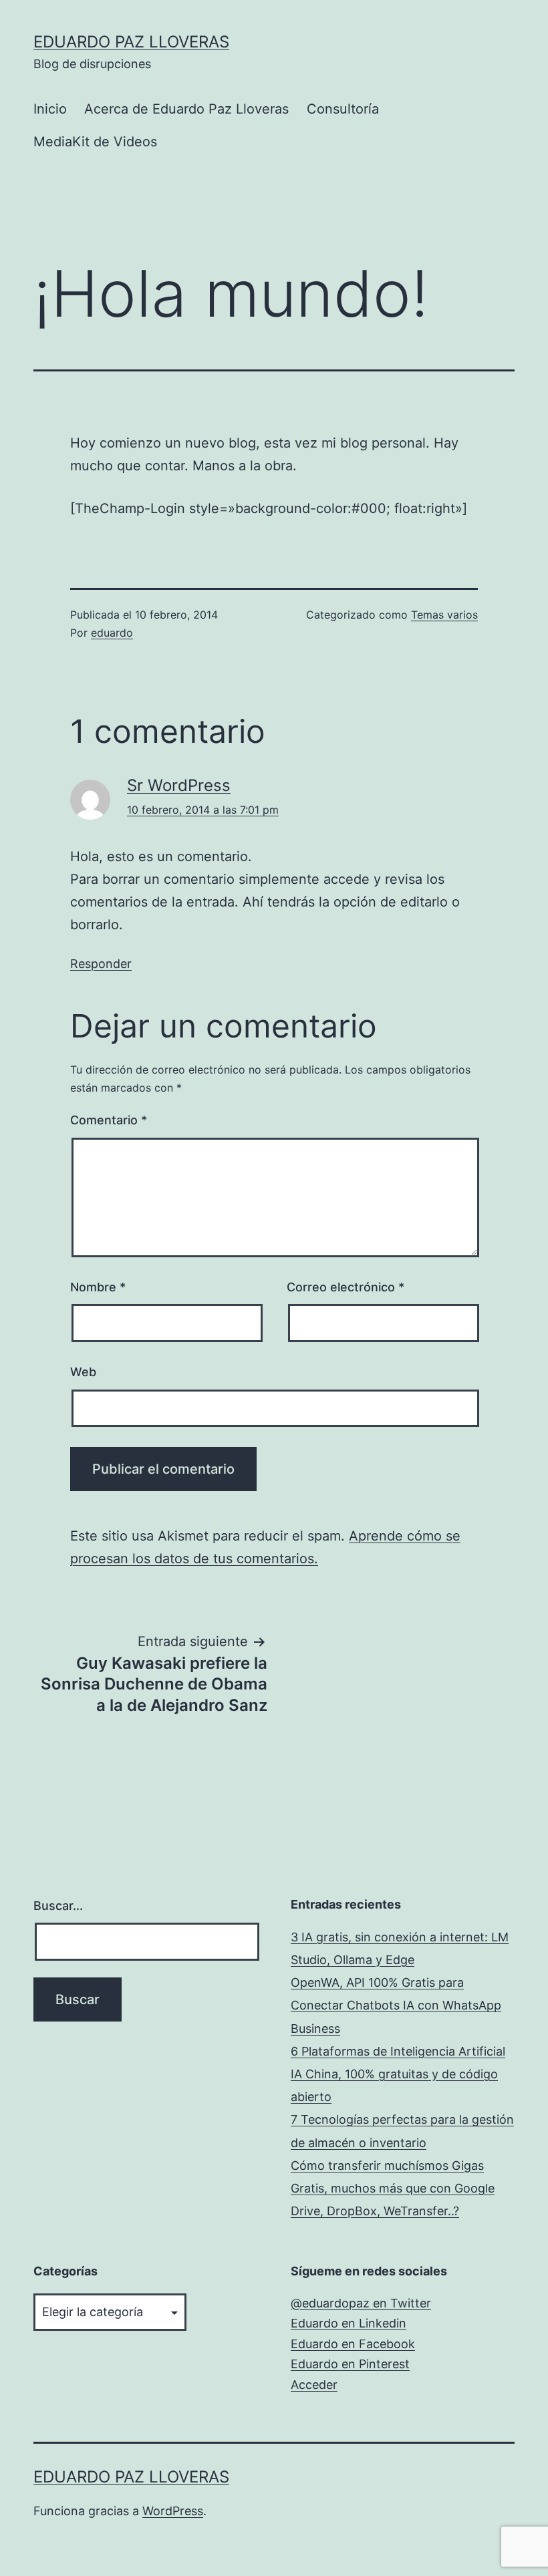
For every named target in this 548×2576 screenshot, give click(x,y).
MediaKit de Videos (95, 142)
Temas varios (444, 615)
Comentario (109, 1120)
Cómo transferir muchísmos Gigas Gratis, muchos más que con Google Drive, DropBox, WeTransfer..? (393, 2188)
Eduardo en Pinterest (350, 2364)
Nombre (98, 1287)
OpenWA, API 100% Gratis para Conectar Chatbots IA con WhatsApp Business (396, 2005)
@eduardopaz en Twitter (361, 2303)
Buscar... (58, 1906)
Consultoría (343, 109)
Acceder (314, 2385)
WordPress (173, 2511)
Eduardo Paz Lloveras (131, 42)
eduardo (112, 633)
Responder (101, 964)
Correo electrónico (346, 1287)
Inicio (50, 109)
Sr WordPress (179, 785)
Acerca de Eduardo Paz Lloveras (186, 109)
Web (83, 1372)
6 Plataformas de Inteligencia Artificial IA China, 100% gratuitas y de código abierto (398, 2074)
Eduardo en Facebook (353, 2344)
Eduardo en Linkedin (349, 2323)
